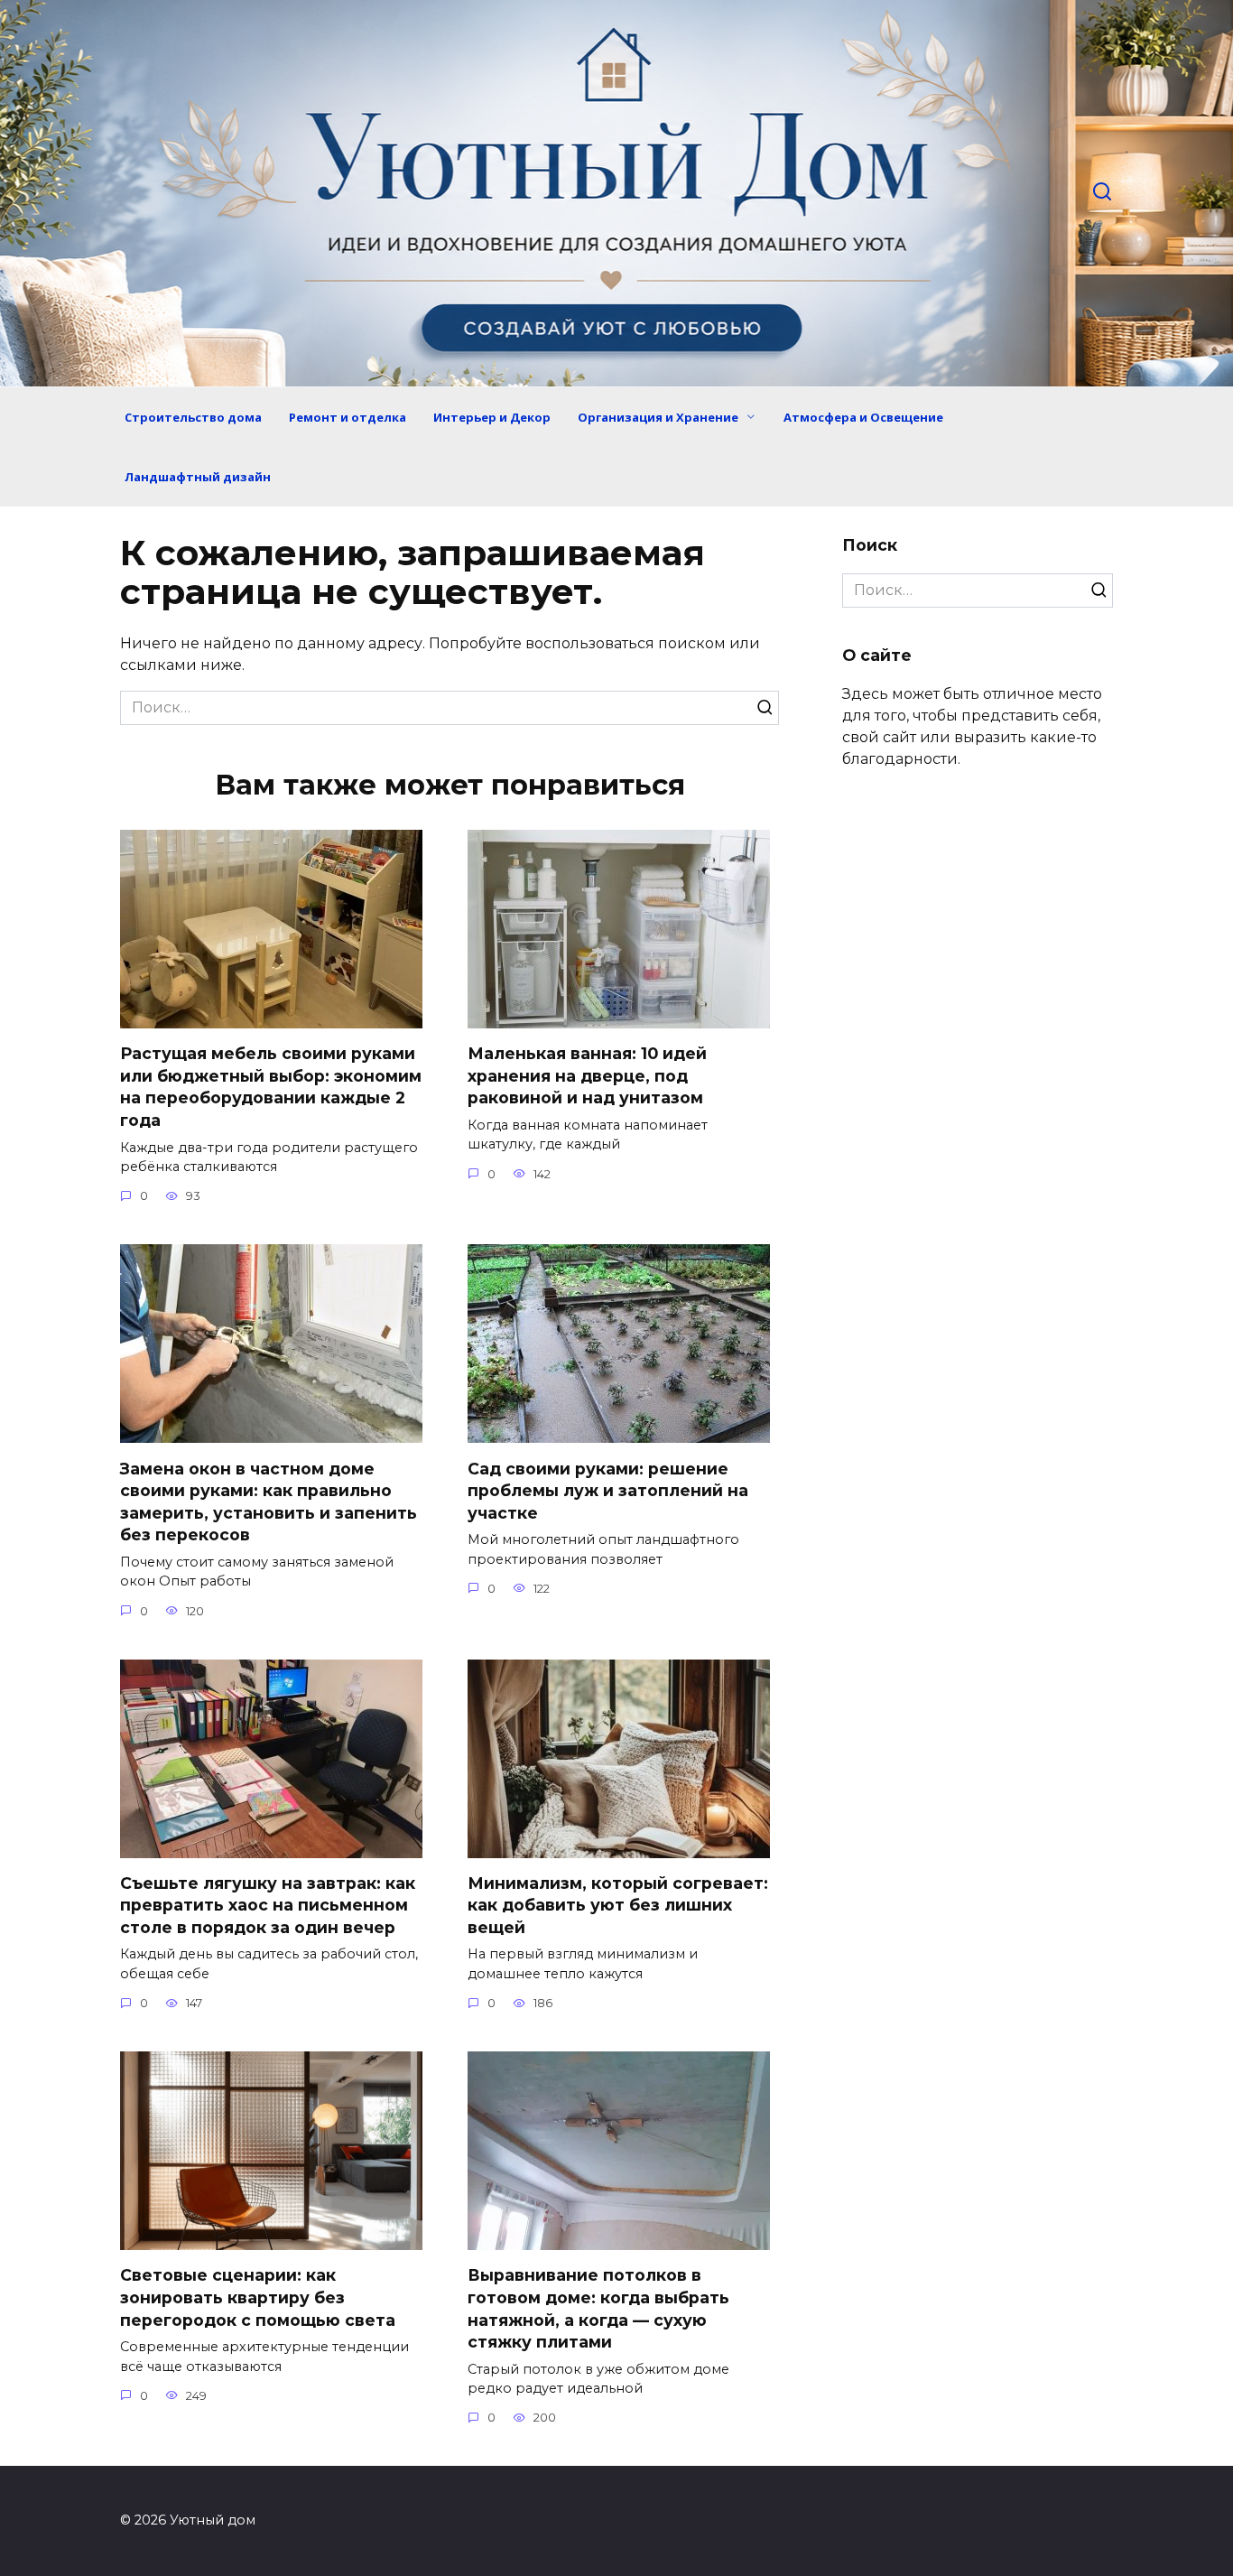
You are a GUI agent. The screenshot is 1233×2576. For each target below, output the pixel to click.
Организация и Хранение (658, 417)
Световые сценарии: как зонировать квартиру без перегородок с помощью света (258, 2297)
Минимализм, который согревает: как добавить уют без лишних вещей (618, 1905)
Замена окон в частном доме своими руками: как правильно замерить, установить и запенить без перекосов (269, 1501)
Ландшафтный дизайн (198, 477)
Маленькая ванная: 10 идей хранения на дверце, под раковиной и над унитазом (587, 1075)
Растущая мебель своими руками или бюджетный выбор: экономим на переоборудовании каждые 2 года (271, 1087)
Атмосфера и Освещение (863, 417)
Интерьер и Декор (492, 417)
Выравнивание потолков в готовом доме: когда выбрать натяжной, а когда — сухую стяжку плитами (598, 2308)
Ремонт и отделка (348, 417)
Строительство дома (193, 417)
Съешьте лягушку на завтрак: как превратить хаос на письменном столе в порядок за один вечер (268, 1905)
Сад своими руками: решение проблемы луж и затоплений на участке (608, 1490)
